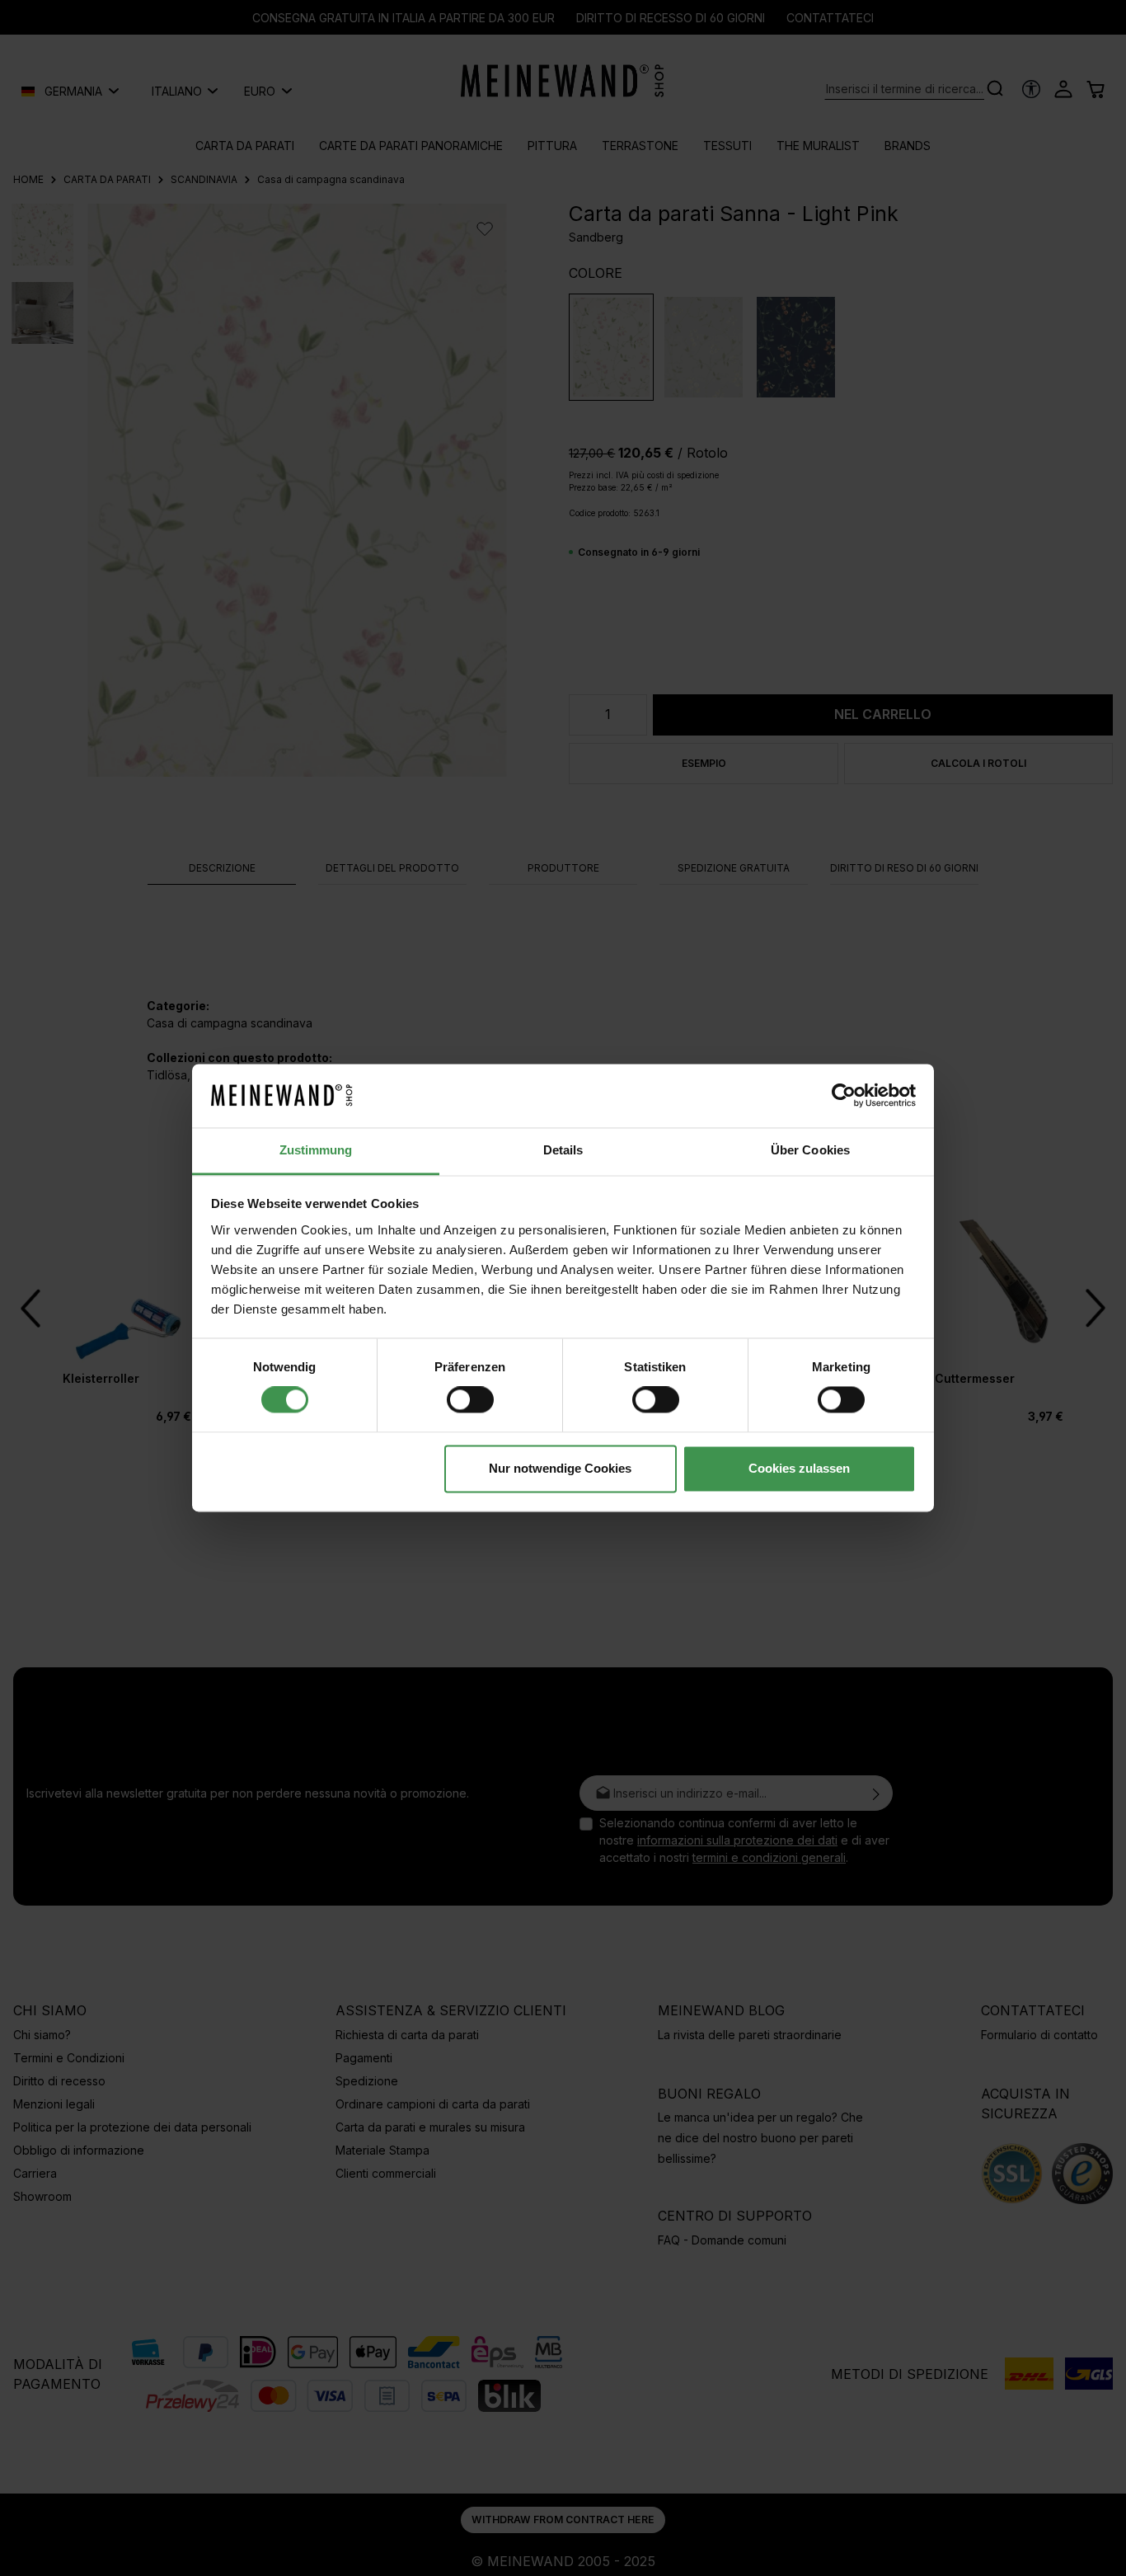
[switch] (470, 1400)
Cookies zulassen (799, 1468)
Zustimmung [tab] (316, 1150)
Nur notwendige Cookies (560, 1468)
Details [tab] (563, 1150)
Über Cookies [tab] (810, 1150)
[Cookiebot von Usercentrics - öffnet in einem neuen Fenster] (844, 1096)
